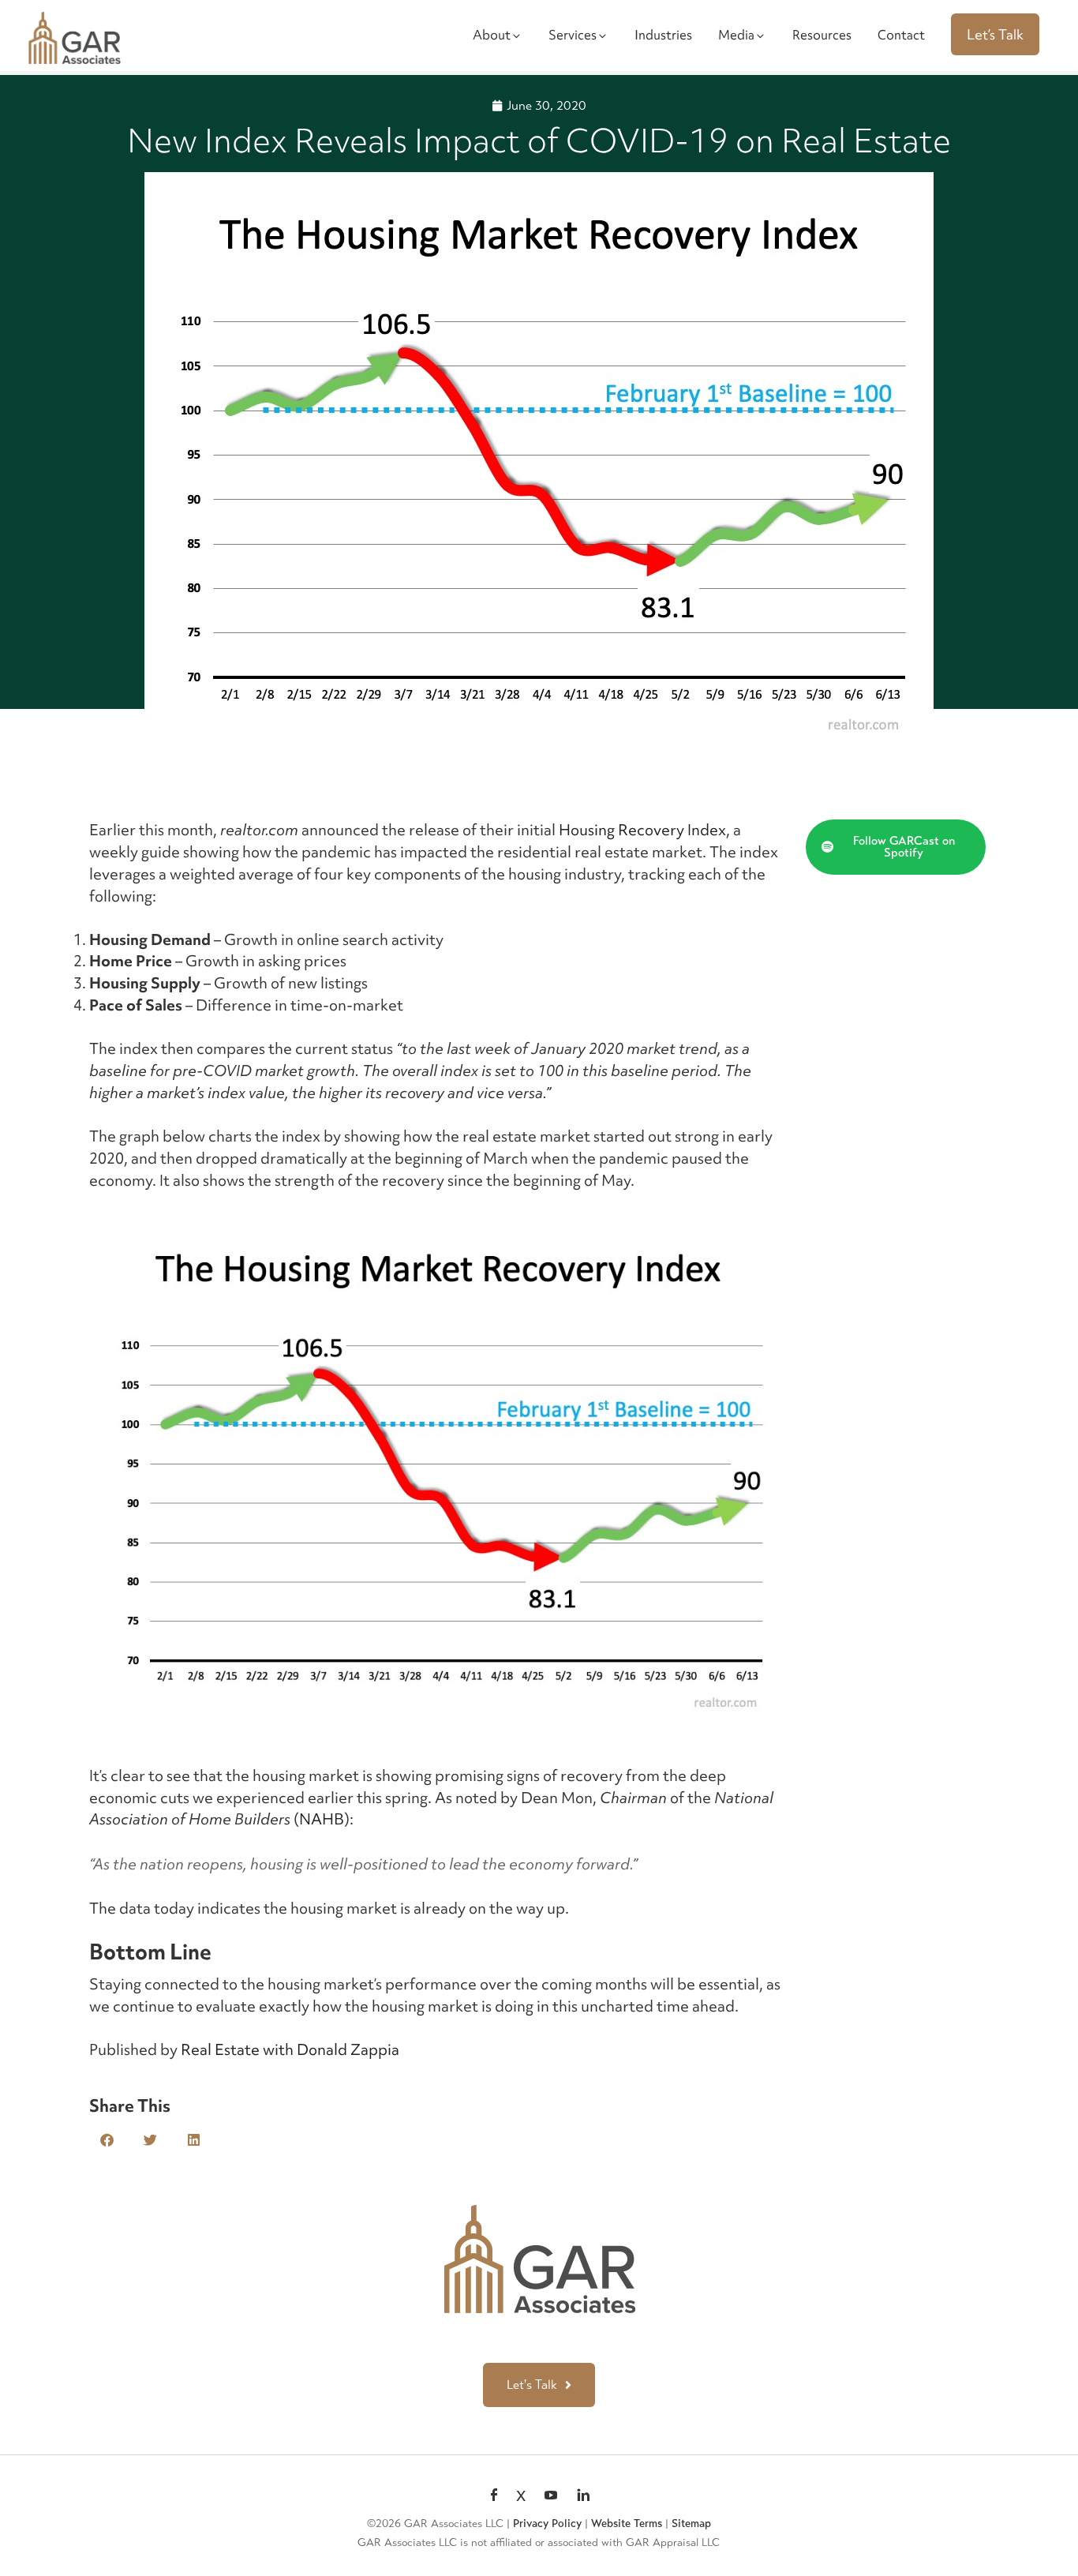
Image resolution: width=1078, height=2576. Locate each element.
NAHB (322, 1819)
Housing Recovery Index (642, 830)
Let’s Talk (995, 34)
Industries (663, 35)
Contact (901, 35)
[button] (107, 2140)
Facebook (494, 2496)
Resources (822, 35)
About (492, 35)
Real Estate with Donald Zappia (290, 2049)
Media (736, 35)
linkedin (583, 2496)
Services (573, 35)
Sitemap (691, 2524)
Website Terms (627, 2524)
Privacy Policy (547, 2524)
